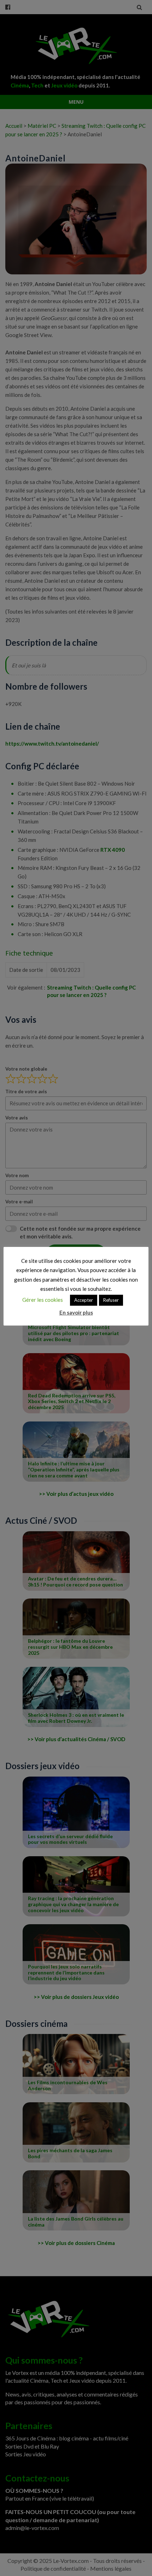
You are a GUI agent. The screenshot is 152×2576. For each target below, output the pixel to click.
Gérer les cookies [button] (43, 1300)
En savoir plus (76, 1312)
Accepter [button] (84, 1300)
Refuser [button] (111, 1300)
